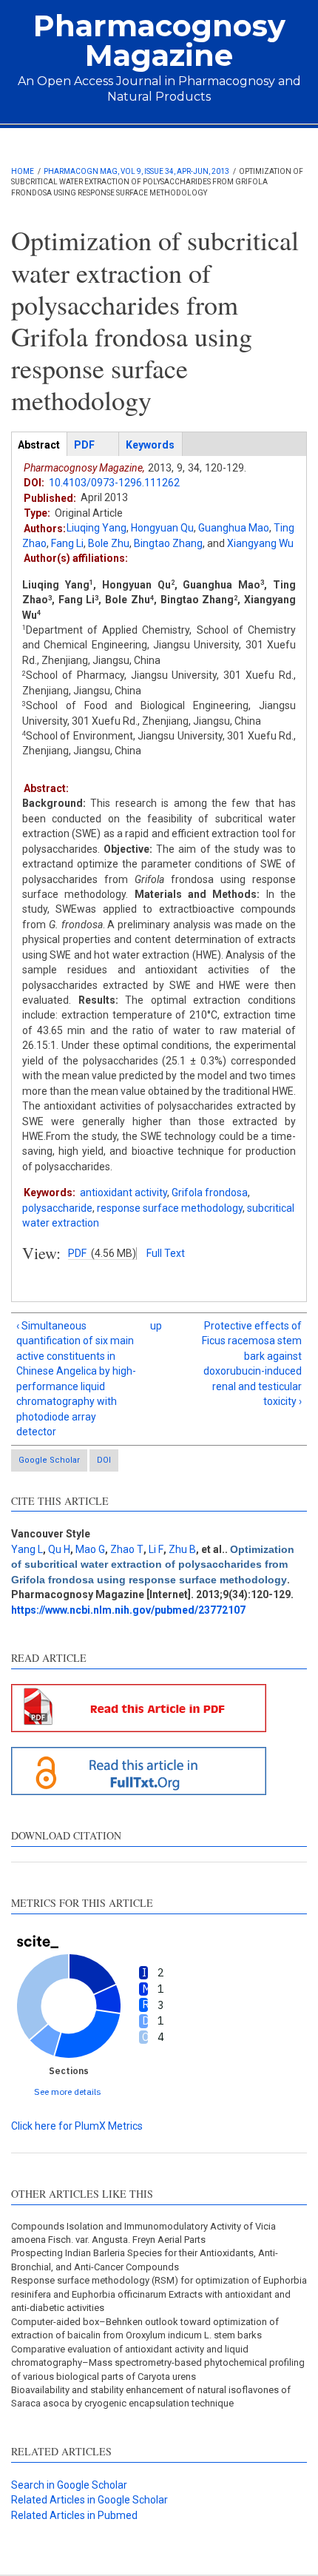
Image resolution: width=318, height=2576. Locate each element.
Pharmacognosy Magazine (159, 40)
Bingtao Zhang (168, 543)
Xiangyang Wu (260, 543)
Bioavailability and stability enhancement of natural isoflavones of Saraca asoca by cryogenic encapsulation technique (151, 2396)
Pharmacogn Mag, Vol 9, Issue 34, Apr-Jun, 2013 (136, 171)
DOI (104, 1460)
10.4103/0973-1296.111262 (114, 483)
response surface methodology (170, 1208)
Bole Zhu (109, 543)
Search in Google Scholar (69, 2485)
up (156, 1326)
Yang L (27, 1549)
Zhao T (127, 1549)
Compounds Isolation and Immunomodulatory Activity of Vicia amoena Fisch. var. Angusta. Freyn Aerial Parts (143, 2233)
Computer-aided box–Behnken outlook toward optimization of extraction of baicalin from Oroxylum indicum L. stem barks (145, 2328)
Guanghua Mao (234, 528)
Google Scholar (49, 1460)
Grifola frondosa (210, 1193)
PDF (77, 1253)
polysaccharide (57, 1208)
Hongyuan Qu (162, 528)
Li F (156, 1549)
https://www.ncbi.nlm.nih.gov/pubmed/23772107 (128, 1610)
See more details (68, 2092)
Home (23, 171)
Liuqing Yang (97, 528)
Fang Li (67, 543)
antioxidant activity (124, 1193)
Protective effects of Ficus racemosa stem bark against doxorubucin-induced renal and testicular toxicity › (252, 1364)
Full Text (166, 1253)
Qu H (59, 1549)
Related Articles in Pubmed (74, 2515)
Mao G (90, 1549)
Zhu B (182, 1549)
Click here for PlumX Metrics (77, 2126)
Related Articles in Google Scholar (89, 2500)
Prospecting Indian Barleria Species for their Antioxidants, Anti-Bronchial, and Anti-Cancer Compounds (145, 2260)
